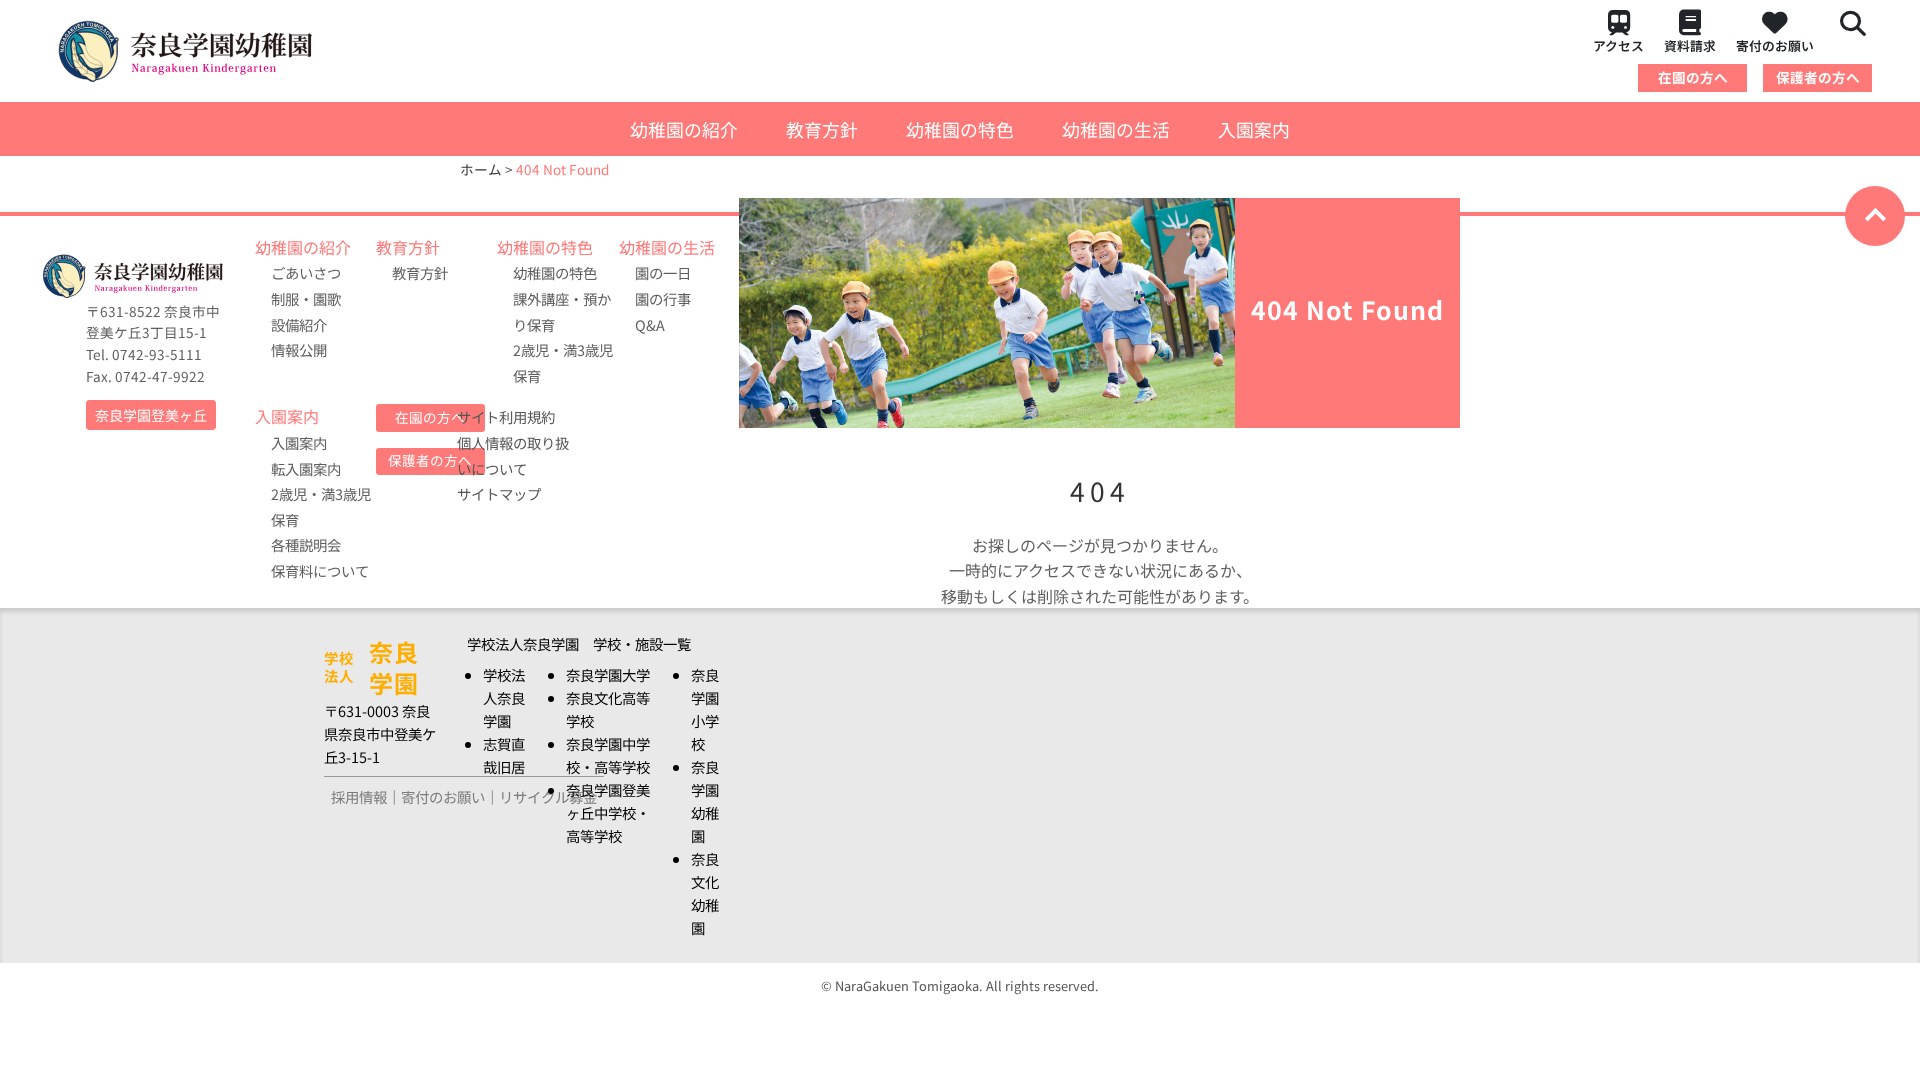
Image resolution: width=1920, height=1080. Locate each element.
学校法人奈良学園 (504, 697)
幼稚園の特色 (960, 129)
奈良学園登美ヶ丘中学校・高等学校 (608, 812)
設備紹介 (299, 324)
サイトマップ (499, 493)
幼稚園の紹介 (684, 129)
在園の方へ (1693, 77)
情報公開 (299, 349)
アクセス (1618, 45)
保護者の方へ (1818, 77)
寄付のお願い (1775, 45)
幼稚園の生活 (1116, 129)
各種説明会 (306, 544)
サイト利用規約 (506, 416)
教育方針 (822, 129)
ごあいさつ (306, 272)
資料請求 (1690, 45)
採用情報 (359, 796)
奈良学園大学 (608, 674)
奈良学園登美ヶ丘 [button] (151, 415)
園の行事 (663, 298)
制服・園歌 (306, 298)
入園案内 (1254, 129)
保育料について (320, 570)
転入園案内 (306, 468)
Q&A (650, 324)
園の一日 (663, 272)
